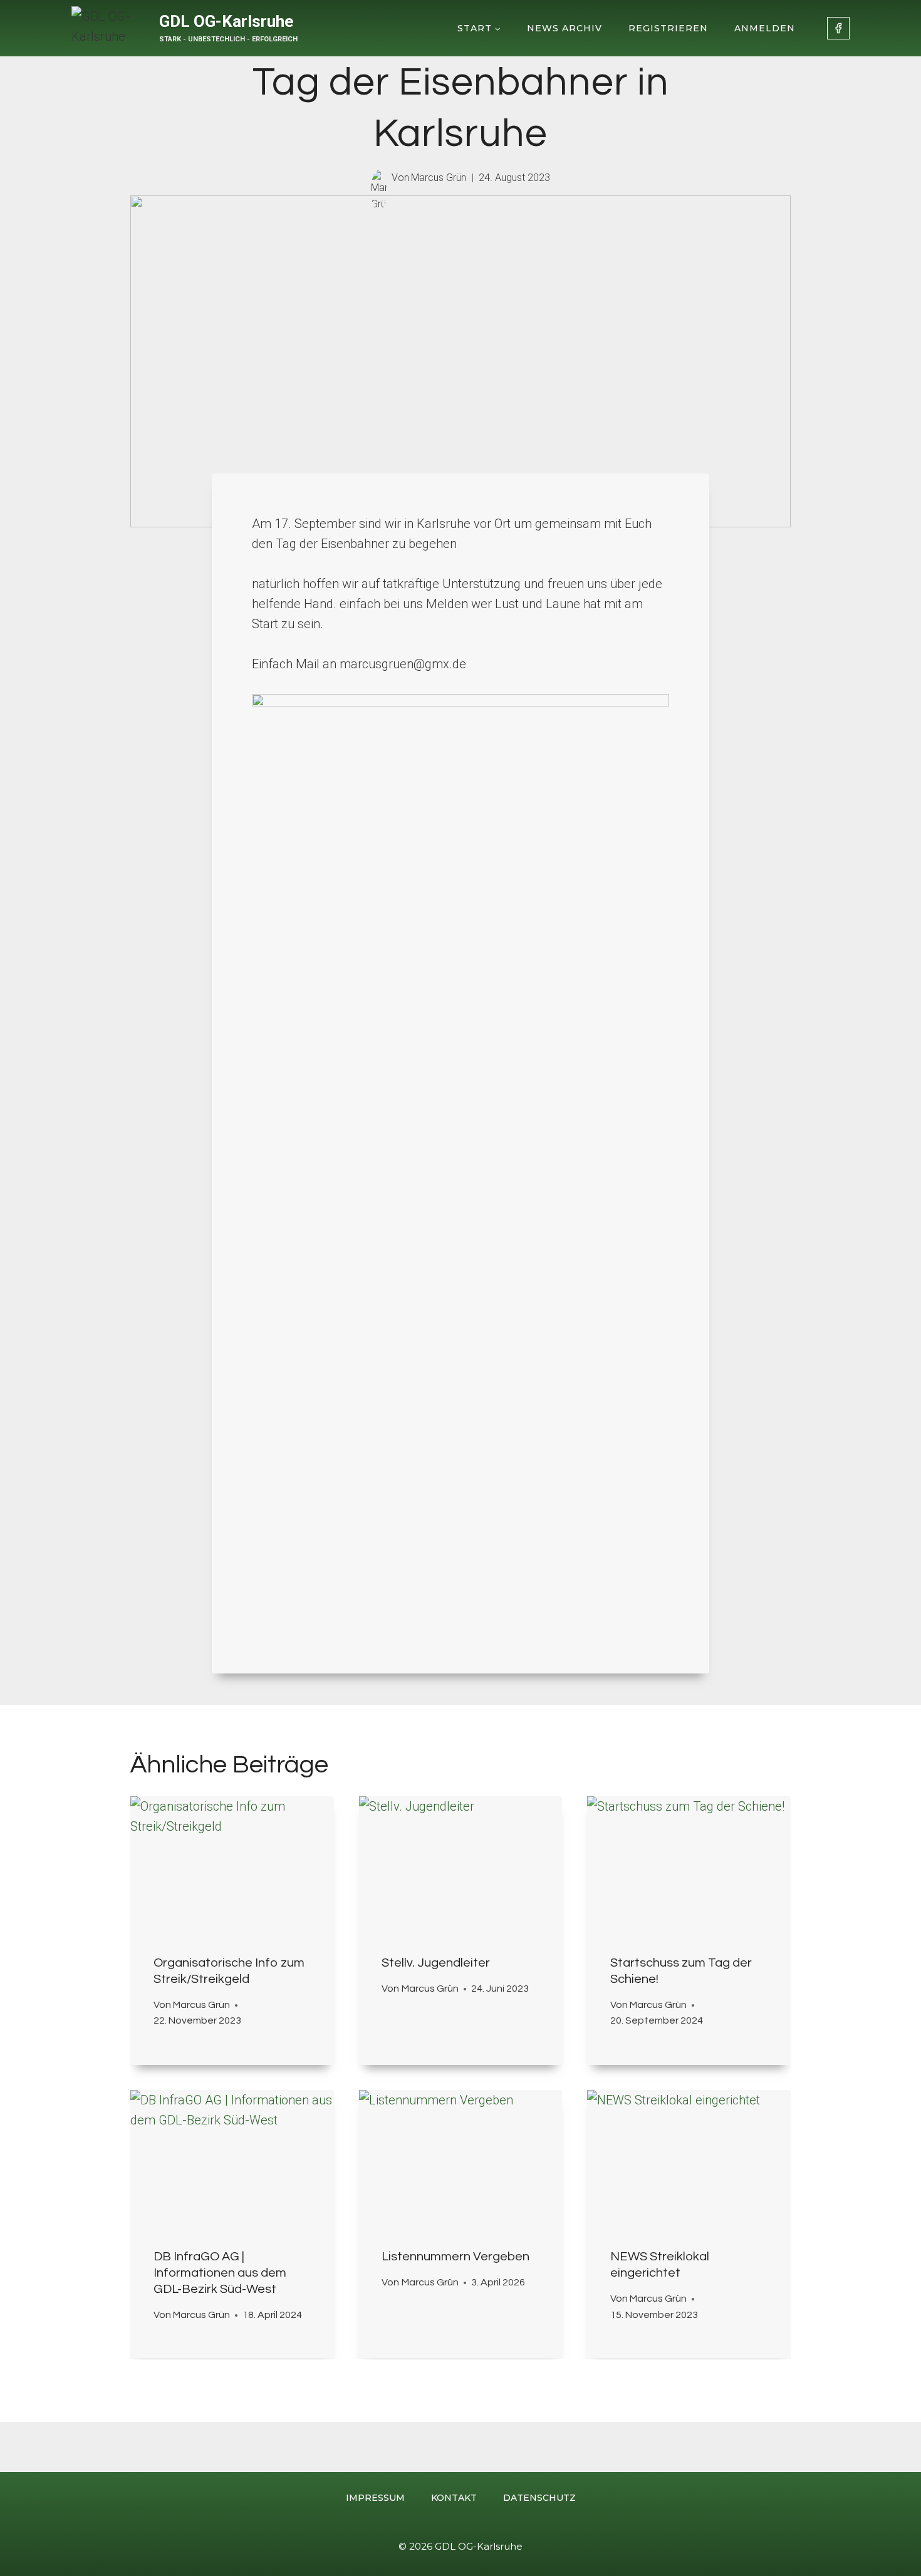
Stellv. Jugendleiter (436, 1963)
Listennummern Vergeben (455, 2257)
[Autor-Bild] (379, 178)
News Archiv (565, 28)
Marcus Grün (439, 178)
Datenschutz (539, 2498)
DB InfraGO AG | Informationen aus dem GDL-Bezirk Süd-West (220, 2273)
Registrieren (668, 28)
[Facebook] (838, 28)
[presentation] (232, 1864)
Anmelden (765, 28)
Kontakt (454, 2498)
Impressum (375, 2498)
